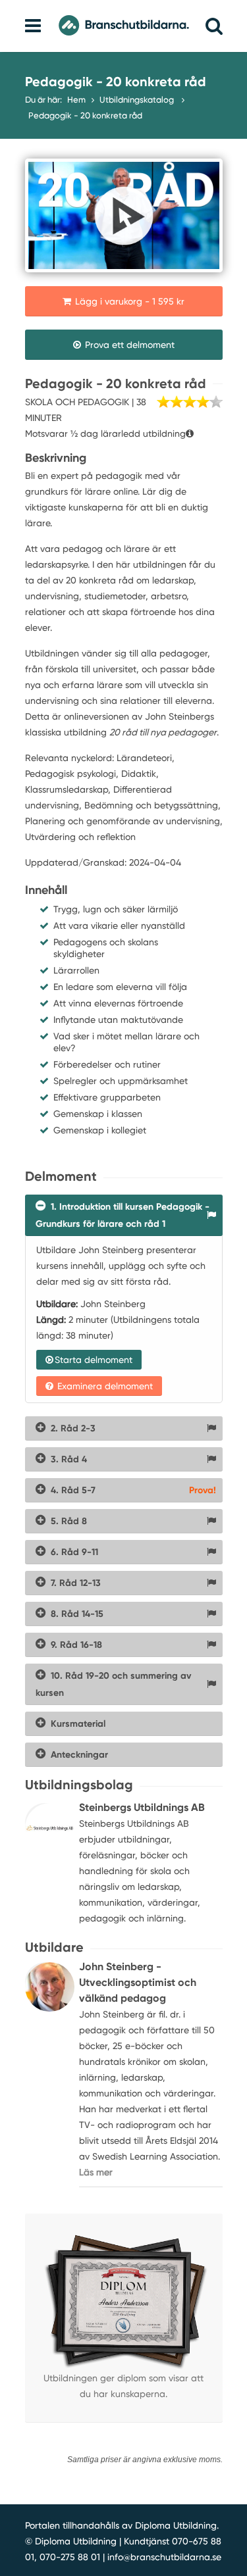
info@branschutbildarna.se (164, 2557)
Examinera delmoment (104, 1386)
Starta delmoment (94, 1360)
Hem (76, 100)
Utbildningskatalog (138, 100)
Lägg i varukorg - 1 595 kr (128, 301)
